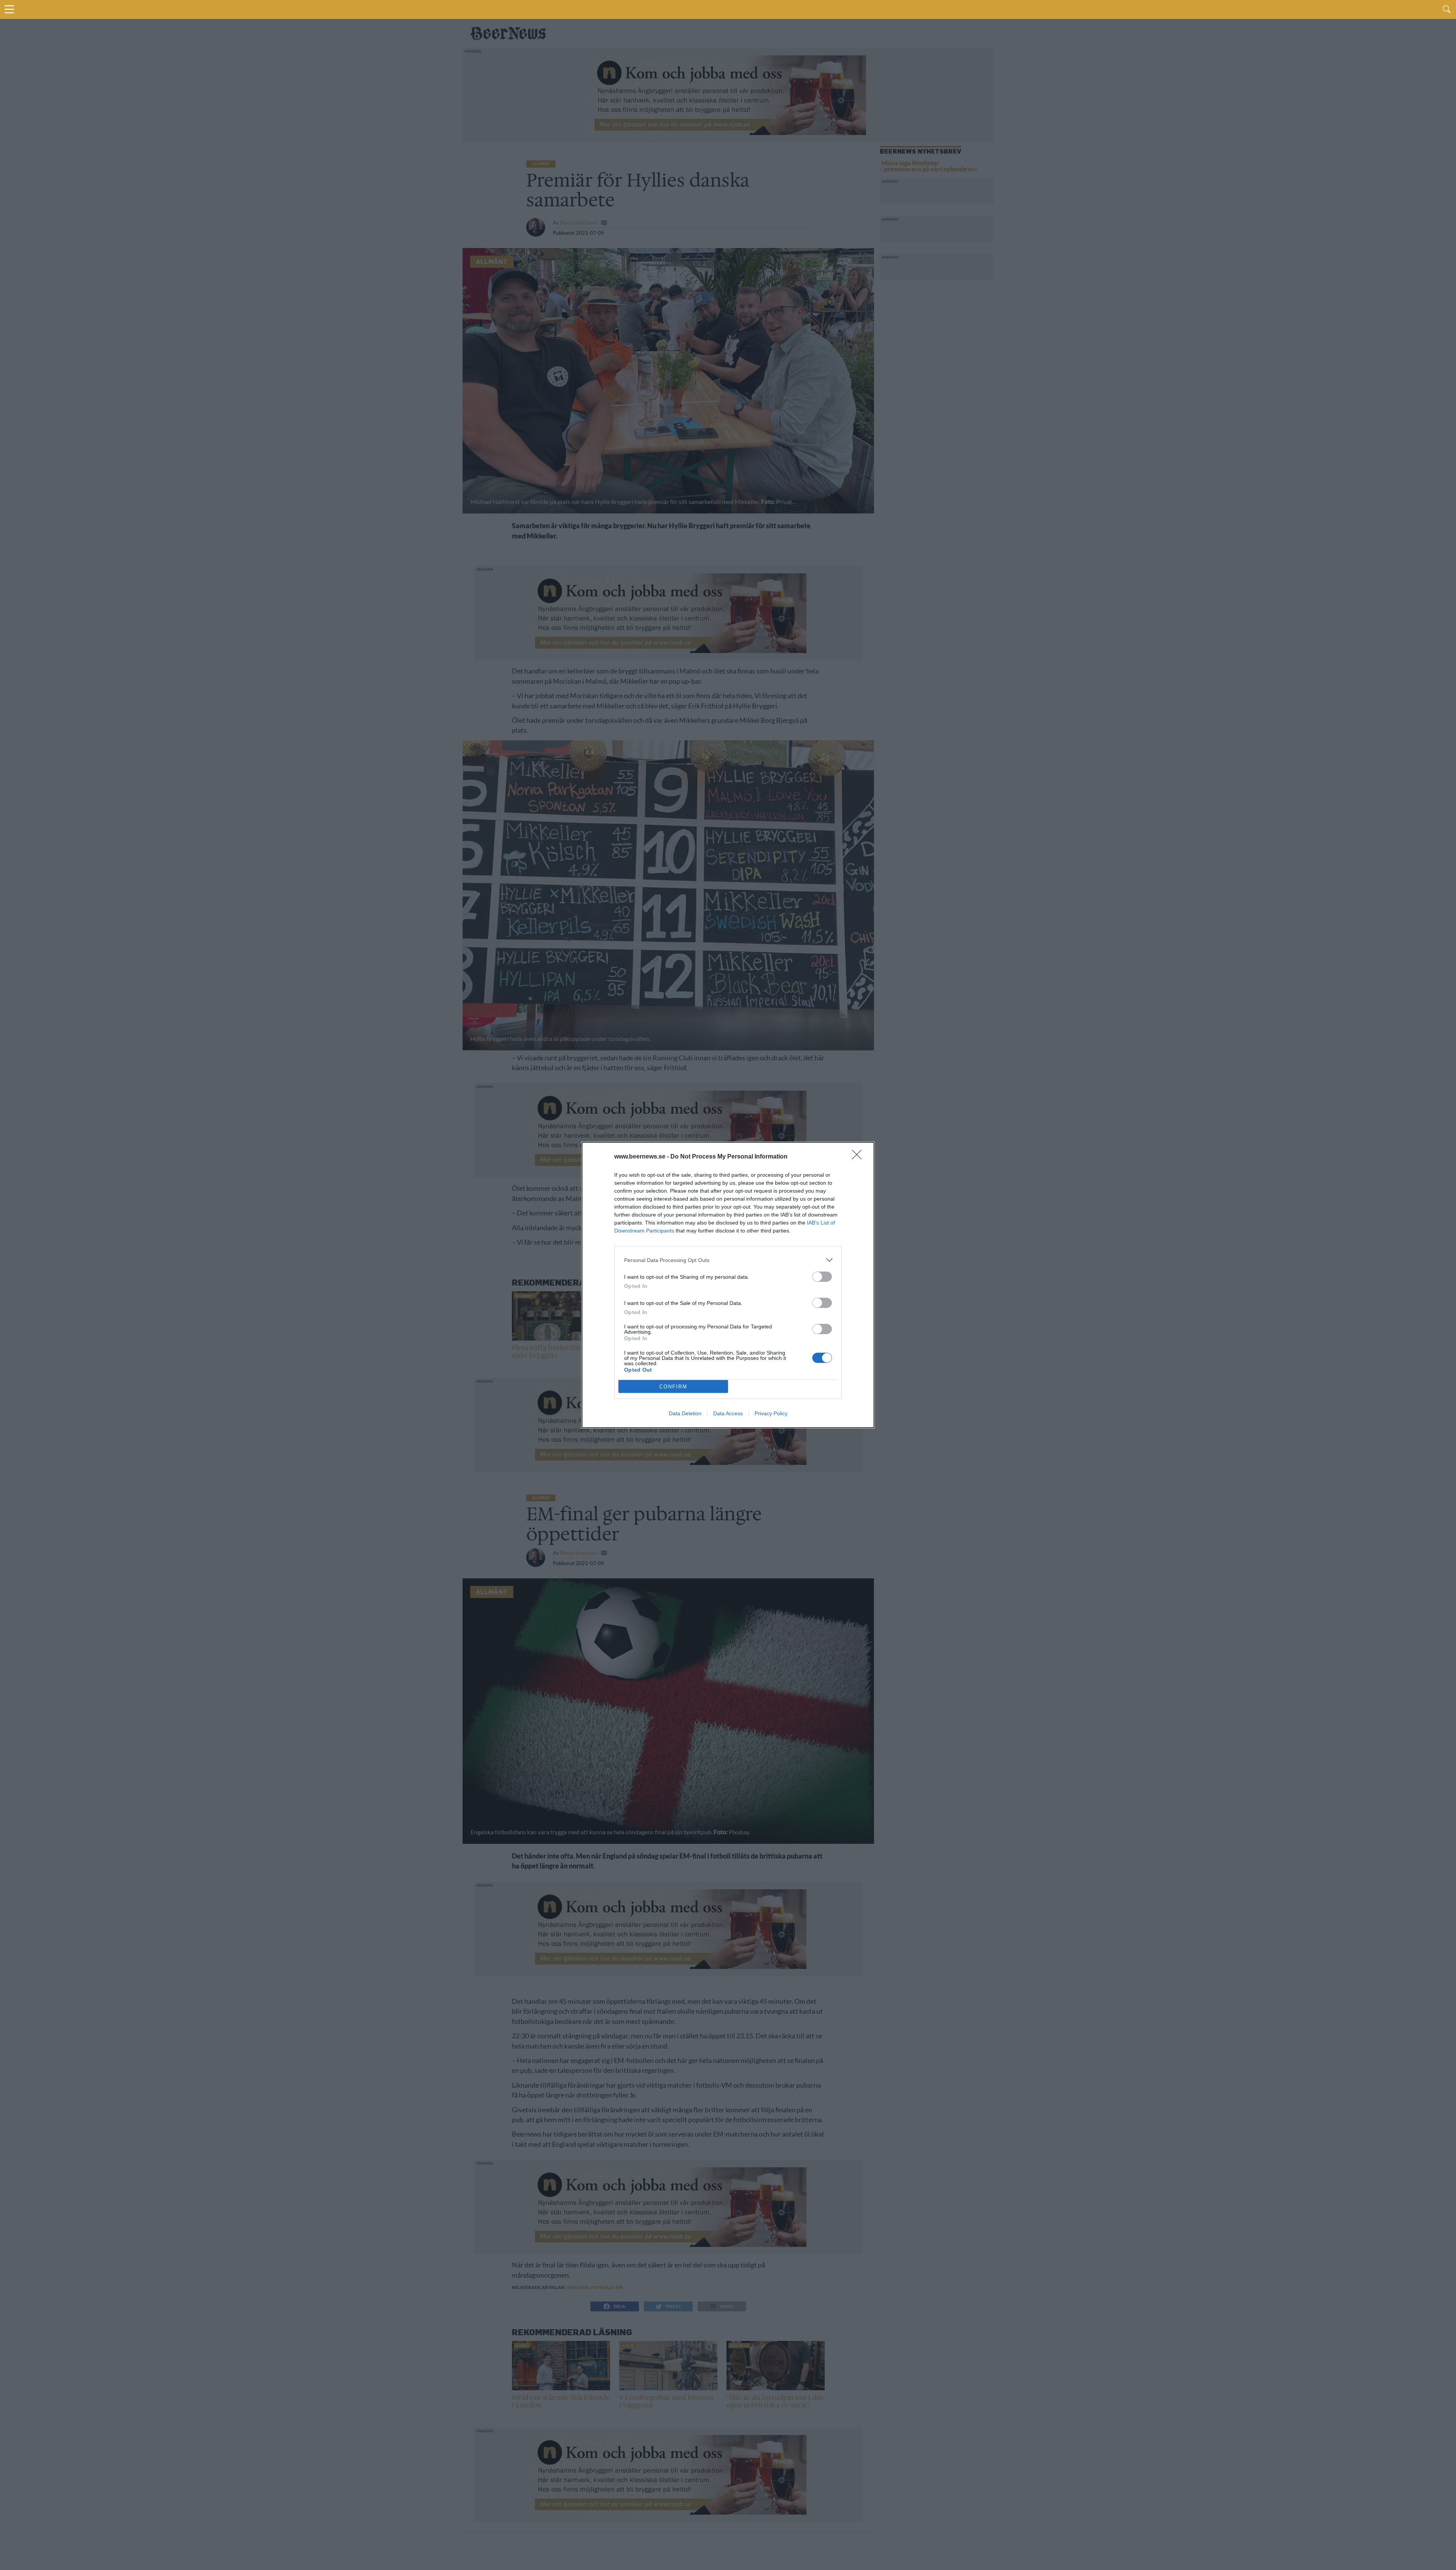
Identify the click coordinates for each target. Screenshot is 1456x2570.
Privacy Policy (771, 1413)
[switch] (822, 1277)
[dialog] (728, 1285)
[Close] (859, 1157)
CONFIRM (673, 1387)
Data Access (728, 1413)
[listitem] (728, 1260)
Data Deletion (685, 1413)
